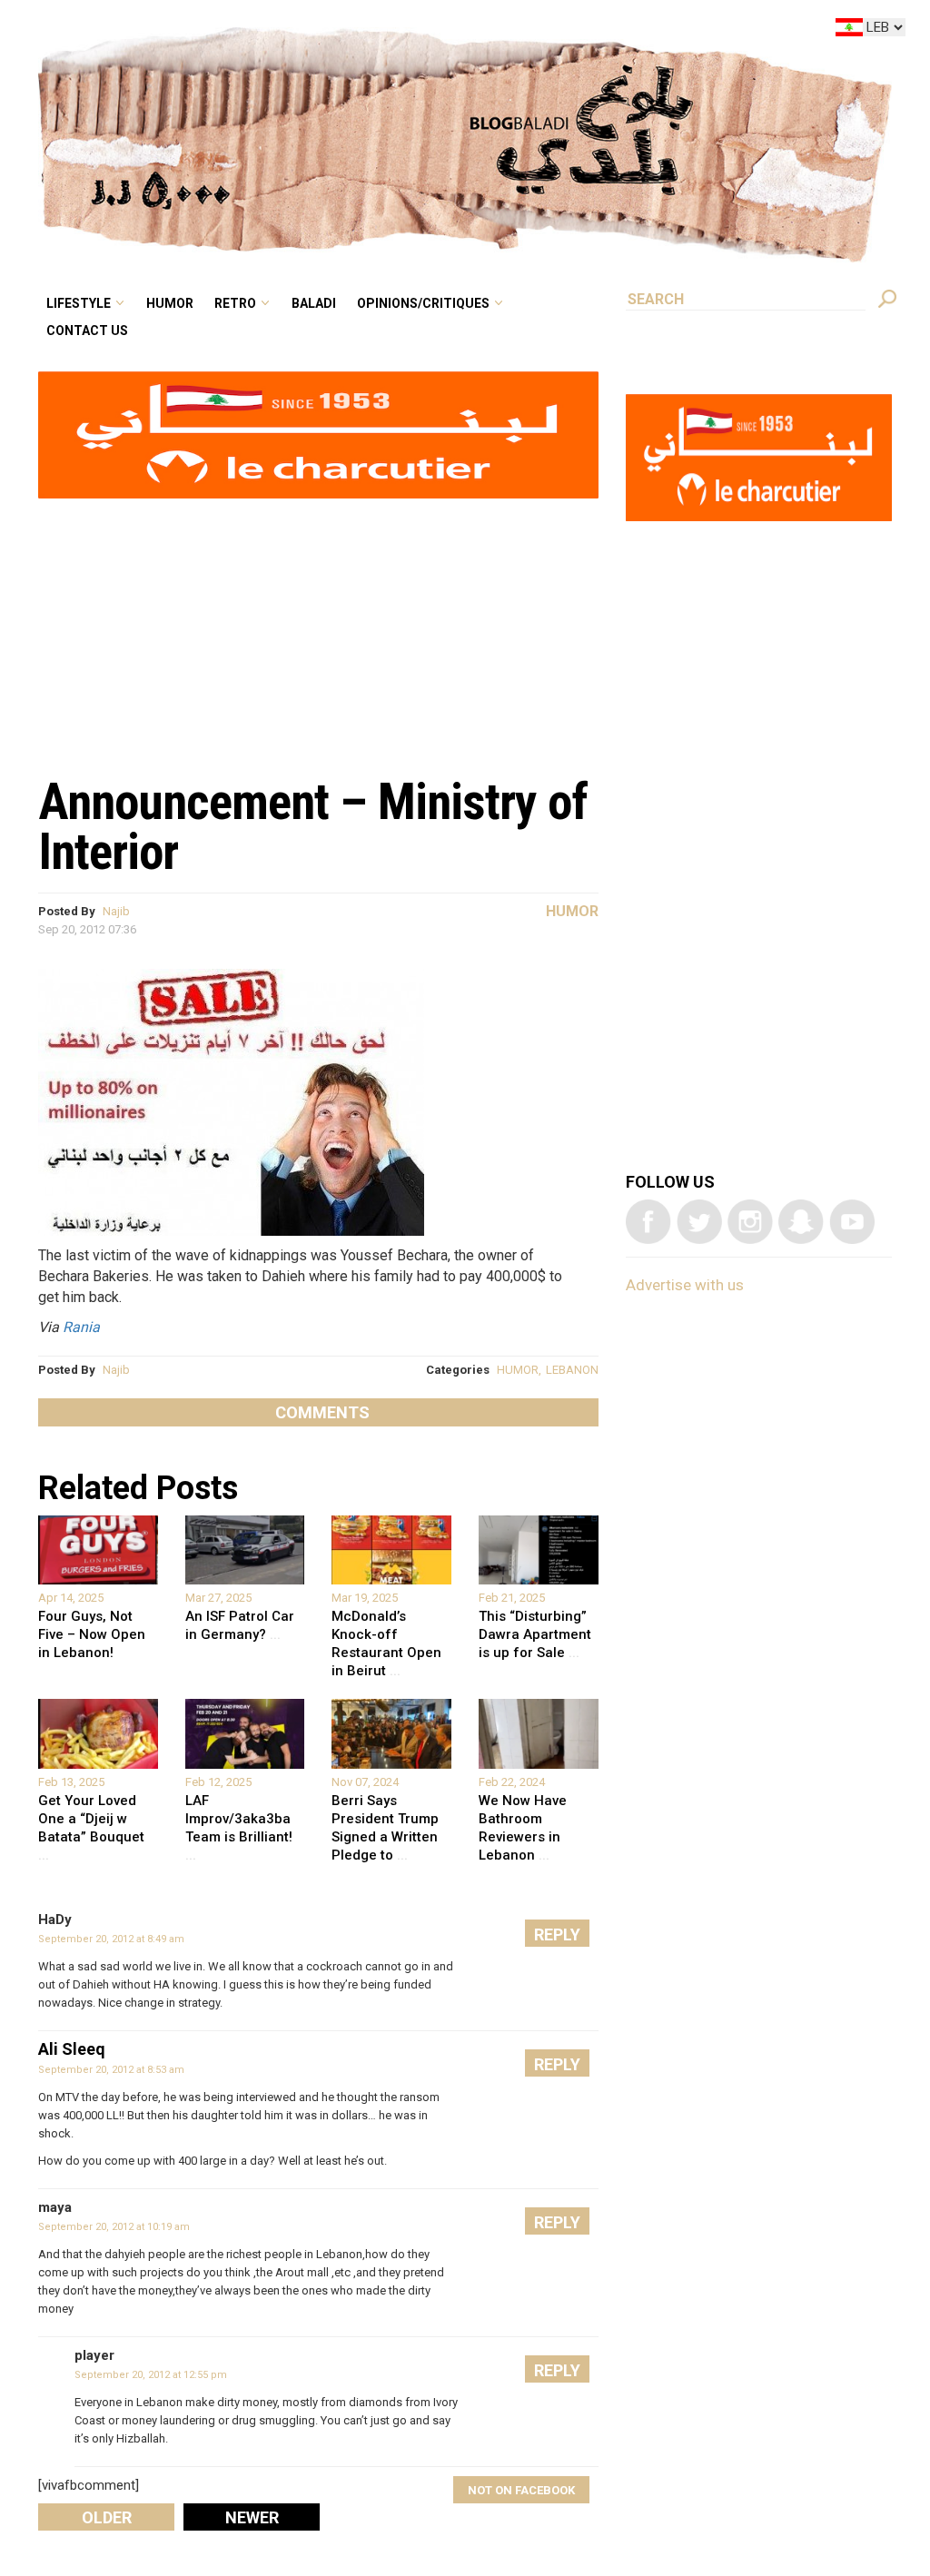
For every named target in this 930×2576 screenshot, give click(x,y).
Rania (81, 1327)
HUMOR (518, 1370)
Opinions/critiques (521, 31)
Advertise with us (685, 1285)
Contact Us (239, 58)
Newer (252, 2517)
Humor (309, 31)
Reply (557, 1934)
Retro (361, 31)
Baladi (428, 31)
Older (107, 2517)
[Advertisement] (318, 627)
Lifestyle (232, 31)
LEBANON (572, 1370)
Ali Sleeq (72, 2049)
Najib (116, 911)
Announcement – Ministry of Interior (313, 827)
